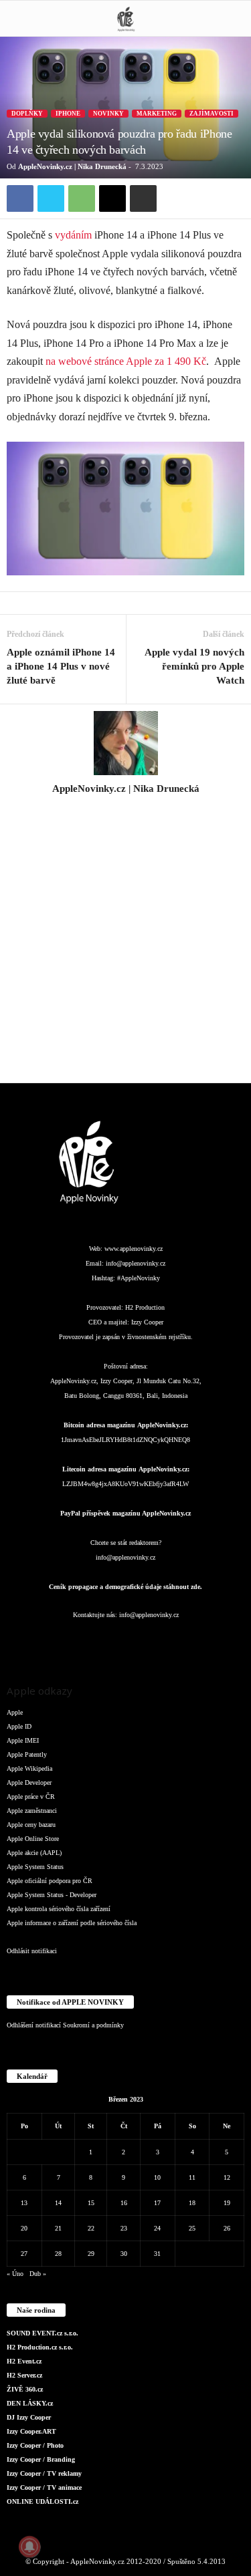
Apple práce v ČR (31, 1797)
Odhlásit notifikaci (32, 1951)
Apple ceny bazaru (31, 1825)
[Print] (143, 198)
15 (91, 2203)
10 (157, 2177)
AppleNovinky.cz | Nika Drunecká (72, 166)
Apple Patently (27, 1754)
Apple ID (19, 1726)
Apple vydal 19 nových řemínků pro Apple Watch (194, 666)
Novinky (108, 114)
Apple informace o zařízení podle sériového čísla (72, 1923)
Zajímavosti (212, 114)
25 (192, 2228)
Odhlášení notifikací (34, 2025)
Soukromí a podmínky (93, 2025)
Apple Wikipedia (29, 1768)
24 (157, 2228)
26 (227, 2228)
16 (124, 2203)
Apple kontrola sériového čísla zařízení (59, 1909)
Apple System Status (35, 1867)
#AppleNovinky (139, 1278)
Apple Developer (29, 1782)
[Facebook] (20, 198)
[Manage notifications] (29, 2547)
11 (192, 2177)
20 (24, 2228)
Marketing (157, 114)
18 (192, 2203)
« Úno (15, 2274)
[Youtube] (206, 1641)
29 (91, 2254)
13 (24, 2203)
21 (58, 2228)
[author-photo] (125, 743)
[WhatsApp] (82, 198)
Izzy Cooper (147, 1322)
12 (227, 2177)
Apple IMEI (23, 1740)
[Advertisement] (125, 947)
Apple (15, 1712)
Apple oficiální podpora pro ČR (50, 1881)
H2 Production (145, 1307)
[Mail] (127, 1641)
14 (58, 2203)
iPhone (68, 114)
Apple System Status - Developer (52, 1895)
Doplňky (27, 114)
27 (24, 2254)
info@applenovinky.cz (136, 1263)
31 (157, 2254)
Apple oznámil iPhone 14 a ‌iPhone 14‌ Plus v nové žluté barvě (61, 666)
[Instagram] (126, 807)
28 (58, 2254)
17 (157, 2203)
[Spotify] (153, 1641)
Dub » (38, 2274)
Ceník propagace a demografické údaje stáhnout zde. (125, 1587)
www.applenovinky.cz (134, 1249)
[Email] (112, 198)
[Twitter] (51, 198)
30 (124, 2254)
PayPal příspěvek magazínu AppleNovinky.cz (125, 1513)
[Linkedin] (100, 1641)
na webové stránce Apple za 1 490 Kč (126, 361)
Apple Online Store (33, 1839)
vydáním (73, 235)
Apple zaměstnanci (32, 1811)
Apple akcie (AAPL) (34, 1853)
